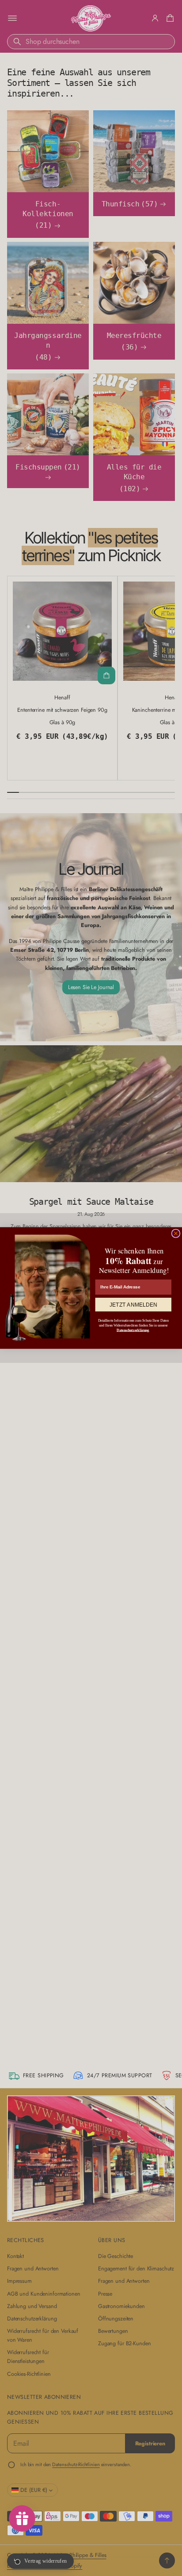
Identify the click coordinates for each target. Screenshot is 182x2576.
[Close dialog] (176, 1233)
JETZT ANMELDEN (133, 1305)
